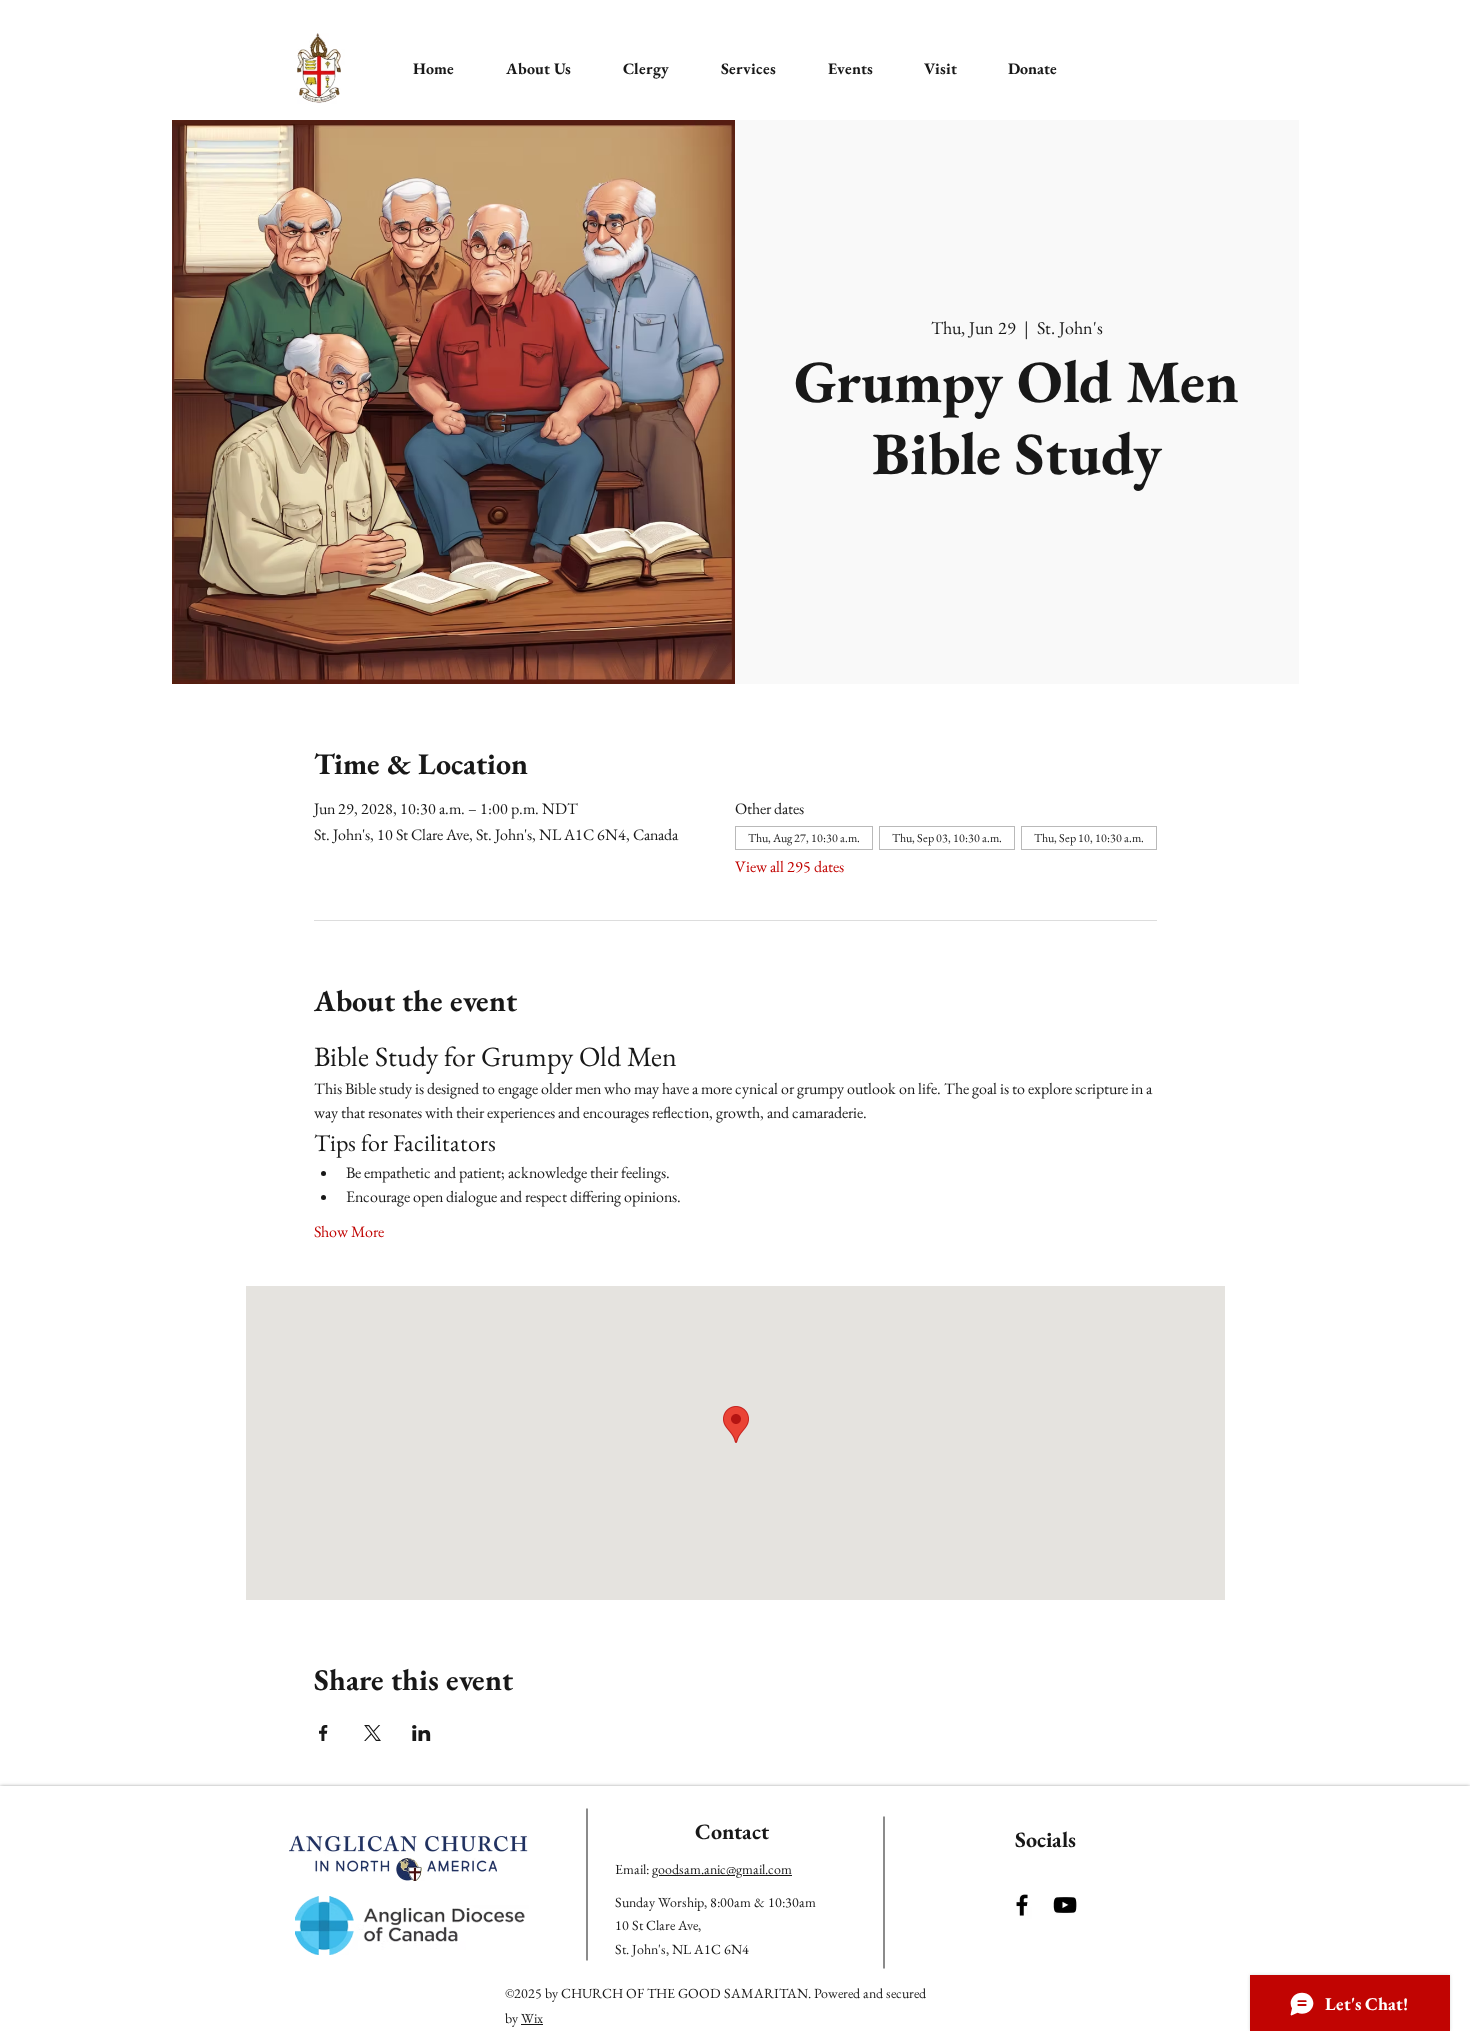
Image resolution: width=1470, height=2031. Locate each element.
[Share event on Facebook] (323, 1733)
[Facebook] (1022, 1905)
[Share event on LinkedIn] (421, 1733)
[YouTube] (1065, 1905)
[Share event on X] (372, 1733)
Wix (532, 2018)
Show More (349, 1231)
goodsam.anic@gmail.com (722, 1869)
